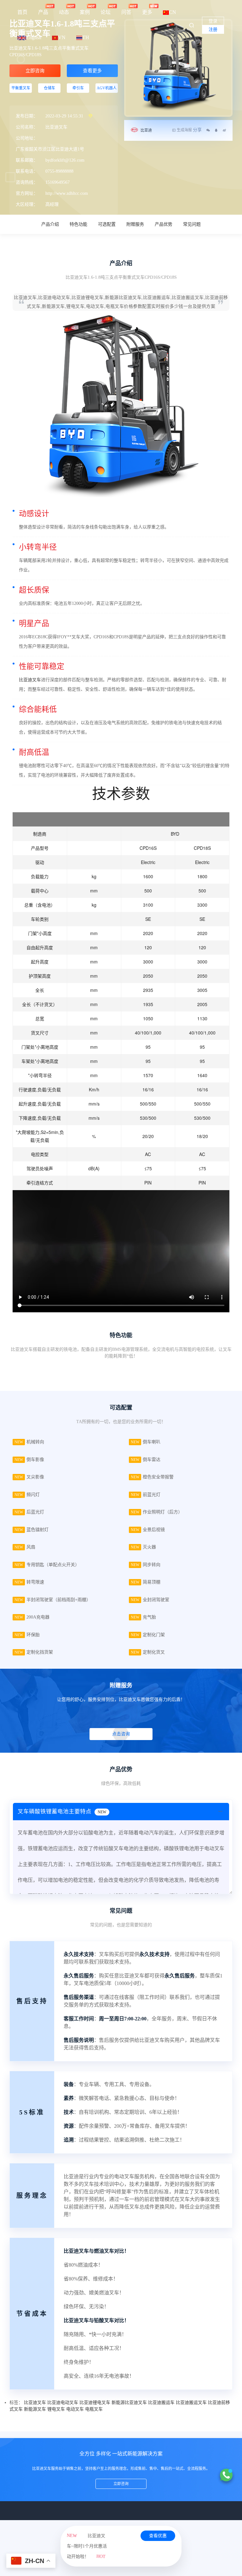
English (34, 37)
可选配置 (107, 224)
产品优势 (164, 224)
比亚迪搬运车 (161, 2403)
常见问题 (192, 224)
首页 (22, 12)
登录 (213, 21)
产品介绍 (50, 224)
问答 (126, 12)
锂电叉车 (56, 2409)
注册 (213, 30)
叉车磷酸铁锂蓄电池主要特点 (62, 1811)
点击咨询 (121, 1734)
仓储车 (49, 88)
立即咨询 (35, 71)
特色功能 (78, 224)
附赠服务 (135, 224)
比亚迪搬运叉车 (191, 2403)
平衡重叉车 (21, 88)
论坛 (106, 12)
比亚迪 (146, 130)
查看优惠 (158, 2536)
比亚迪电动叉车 (63, 2403)
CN (173, 12)
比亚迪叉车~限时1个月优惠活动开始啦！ (87, 2546)
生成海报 (184, 130)
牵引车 (78, 88)
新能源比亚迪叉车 (129, 2403)
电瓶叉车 (94, 2409)
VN (62, 37)
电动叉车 (75, 2409)
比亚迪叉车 (30, 680)
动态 (64, 12)
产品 (43, 12)
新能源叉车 (35, 2409)
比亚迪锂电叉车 (95, 2403)
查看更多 (92, 71)
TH (86, 37)
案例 (85, 12)
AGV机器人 (107, 88)
